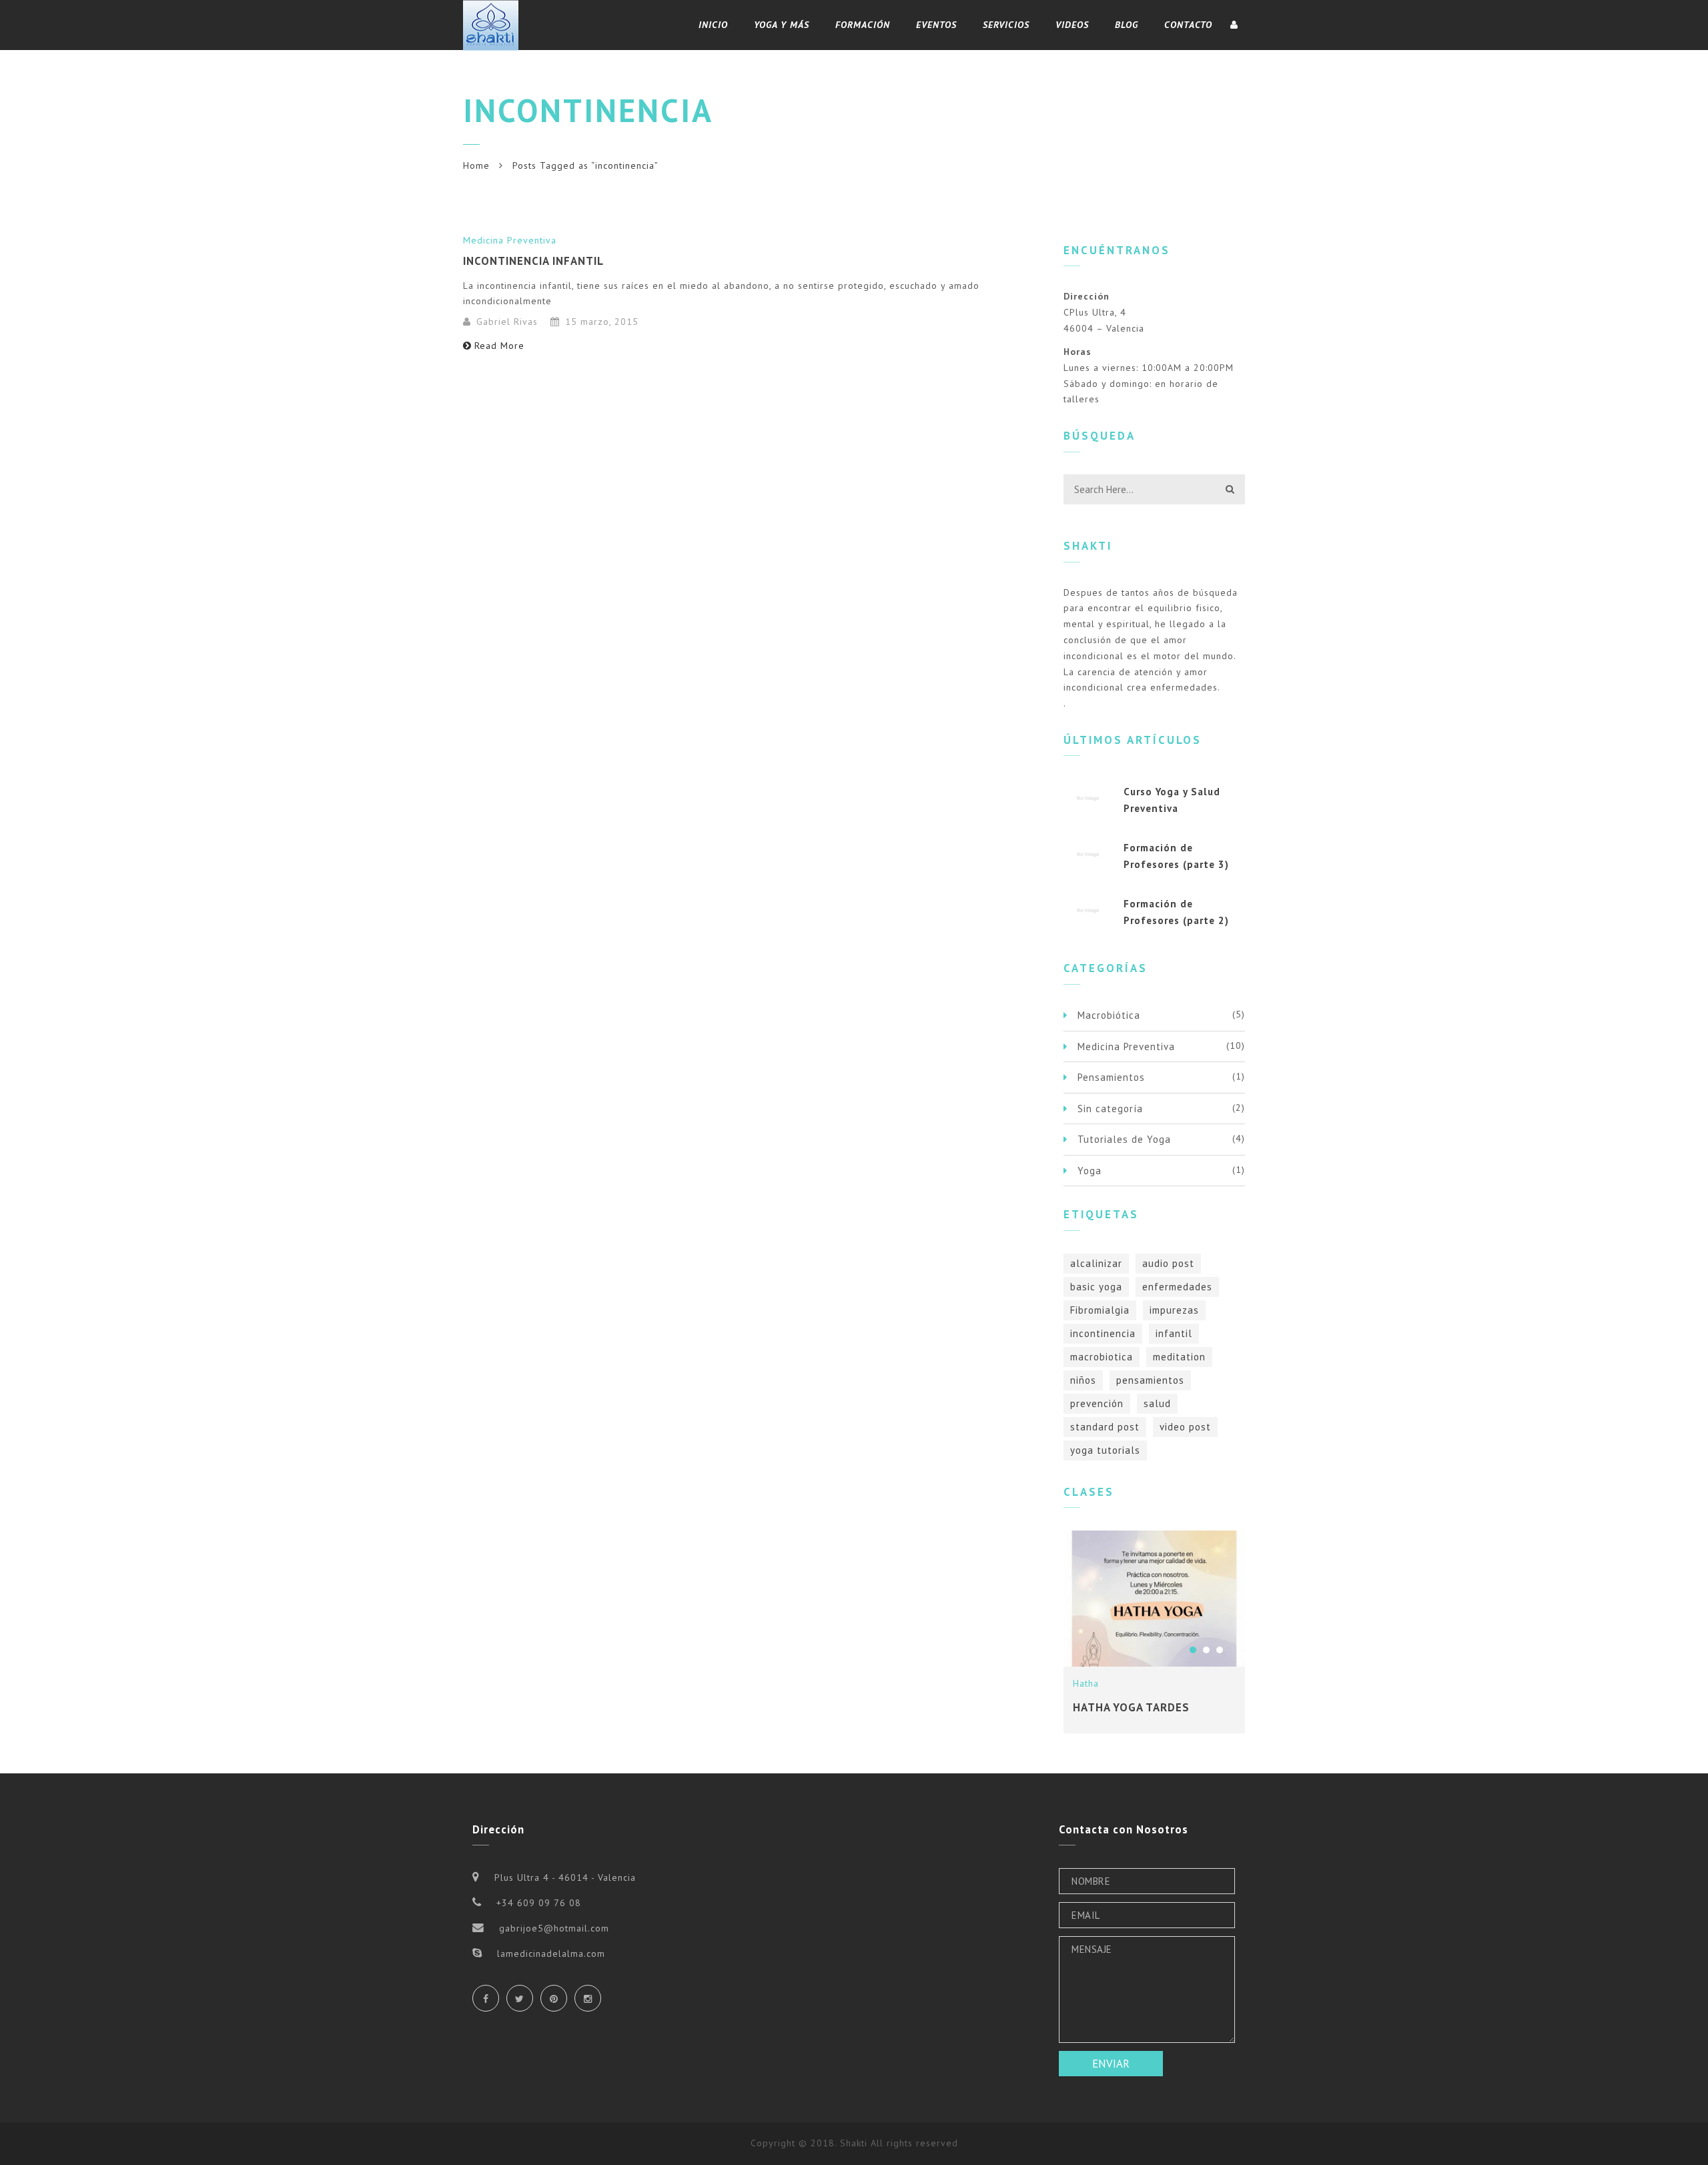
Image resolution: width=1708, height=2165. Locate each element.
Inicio (713, 25)
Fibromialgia (1100, 1310)
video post (1185, 1427)
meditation (1179, 1357)
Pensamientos (1111, 1077)
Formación (863, 25)
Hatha (1086, 1683)
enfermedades (1177, 1287)
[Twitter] (520, 1998)
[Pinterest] (554, 1998)
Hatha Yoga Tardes (1131, 1707)
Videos (1072, 25)
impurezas (1174, 1310)
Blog (1127, 25)
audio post (1168, 1263)
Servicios (1006, 25)
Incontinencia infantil (533, 261)
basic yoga (1096, 1287)
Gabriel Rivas (507, 322)
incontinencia (1103, 1333)
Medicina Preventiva (510, 240)
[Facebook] (486, 1998)
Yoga (1090, 1171)
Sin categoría (1110, 1109)
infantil (1174, 1333)
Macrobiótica (1109, 1015)
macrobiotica (1102, 1357)
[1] (1193, 1650)
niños (1083, 1380)
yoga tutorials (1105, 1450)
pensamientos (1150, 1380)
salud (1157, 1403)
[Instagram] (588, 1998)
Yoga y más (782, 25)
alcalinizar (1096, 1263)
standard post (1105, 1427)
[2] (1206, 1650)
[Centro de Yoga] (491, 25)
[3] (1220, 1650)
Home (476, 165)
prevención (1097, 1403)
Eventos (936, 25)
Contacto (1188, 25)
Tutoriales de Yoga (1124, 1139)
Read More (499, 346)
